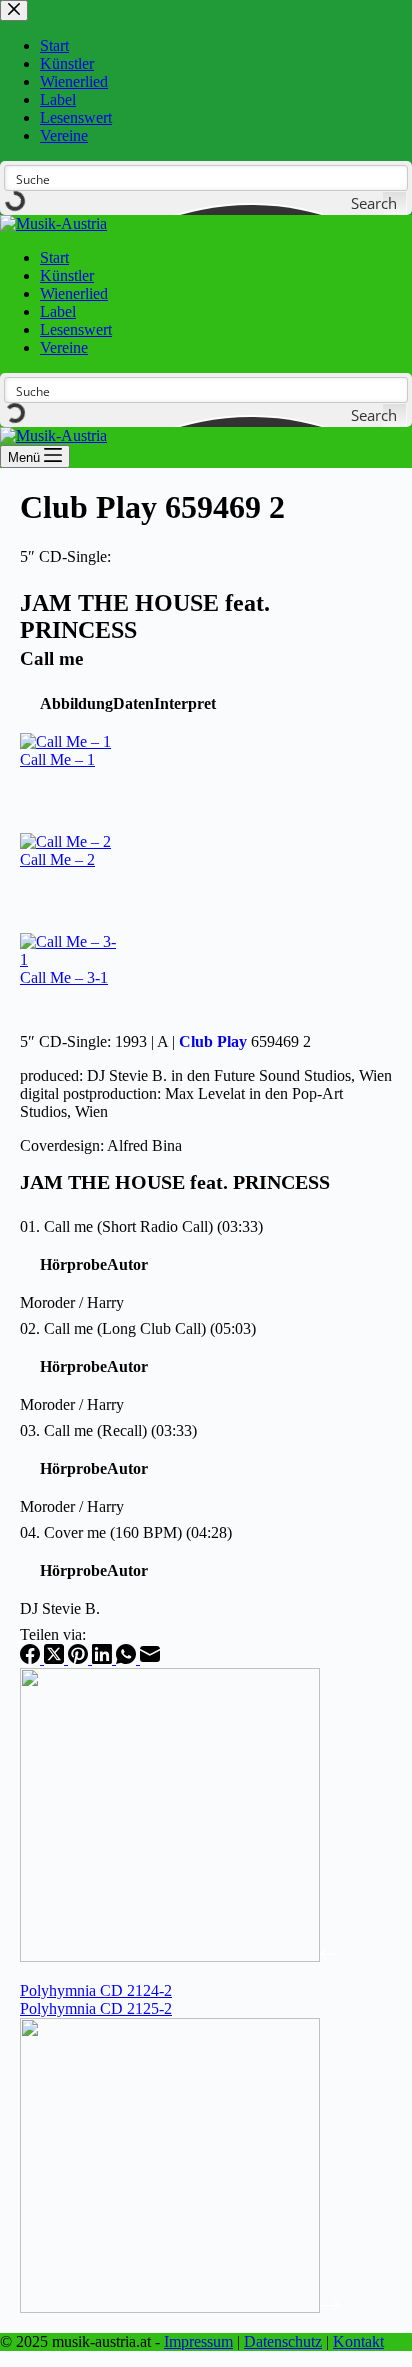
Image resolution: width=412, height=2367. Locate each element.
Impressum (198, 2341)
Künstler (67, 275)
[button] (76, 703)
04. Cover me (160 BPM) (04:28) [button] (126, 1532)
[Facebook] (32, 1658)
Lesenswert (76, 329)
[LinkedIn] (104, 1658)
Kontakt (358, 2341)
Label (58, 311)
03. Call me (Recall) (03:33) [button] (108, 1430)
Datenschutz (283, 2341)
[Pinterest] (80, 1658)
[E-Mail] (150, 1658)
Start (54, 257)
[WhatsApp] (128, 1658)
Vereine (64, 347)
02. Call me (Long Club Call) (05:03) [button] (138, 1328)
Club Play (213, 1041)
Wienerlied (74, 293)
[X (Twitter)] (56, 1658)
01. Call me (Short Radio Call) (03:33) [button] (141, 1226)
